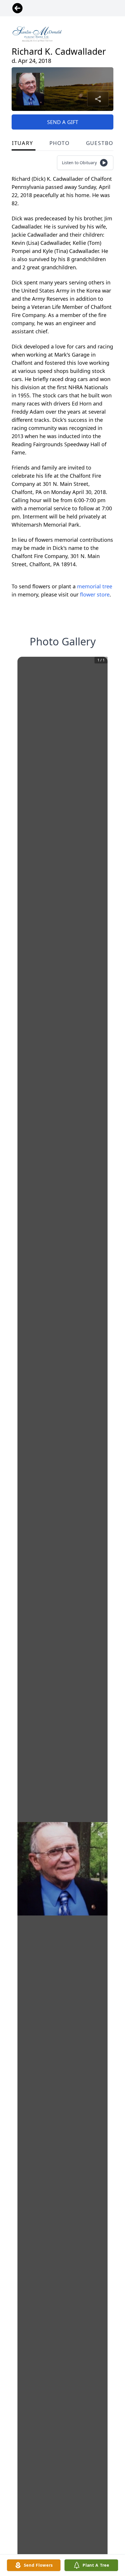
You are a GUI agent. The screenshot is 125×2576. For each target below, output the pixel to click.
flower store (95, 594)
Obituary (18, 143)
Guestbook (104, 143)
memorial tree (95, 586)
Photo (60, 143)
